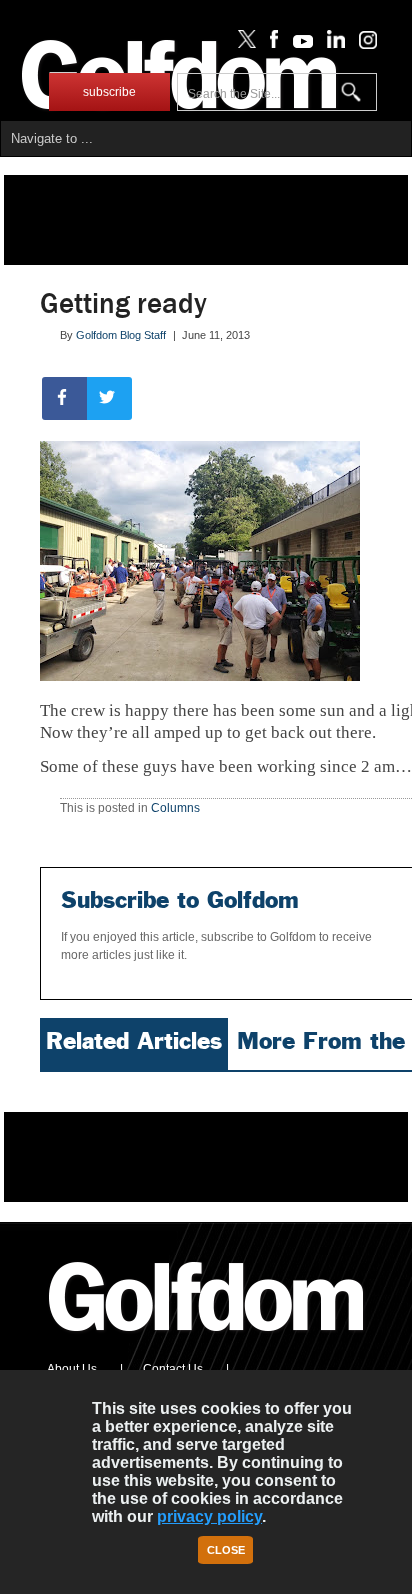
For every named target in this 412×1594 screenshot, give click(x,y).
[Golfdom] (207, 1340)
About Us (72, 1369)
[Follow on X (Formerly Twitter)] (243, 44)
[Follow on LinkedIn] (332, 44)
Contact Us (173, 1369)
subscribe (109, 92)
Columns (175, 808)
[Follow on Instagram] (362, 44)
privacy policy (209, 1516)
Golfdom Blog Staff (121, 335)
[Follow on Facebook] (270, 44)
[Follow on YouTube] (298, 44)
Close (226, 1550)
